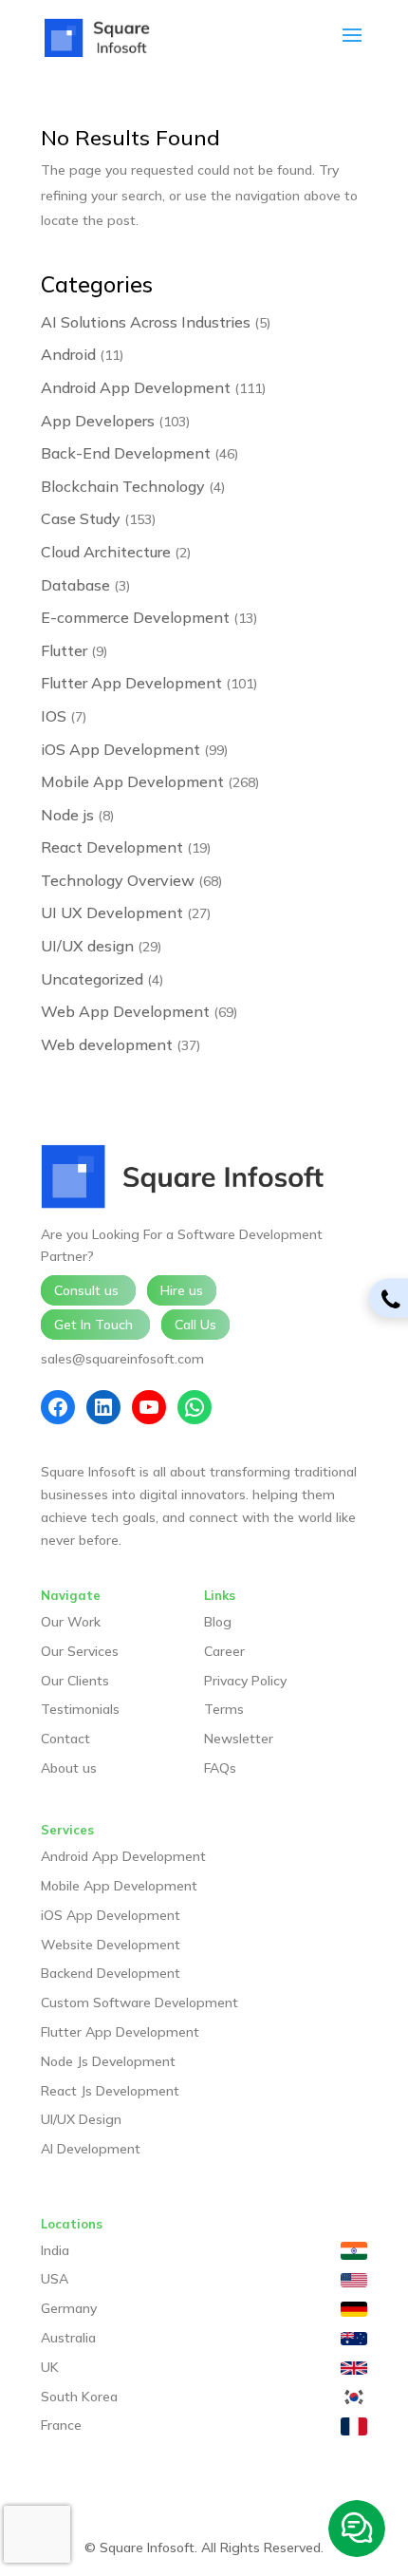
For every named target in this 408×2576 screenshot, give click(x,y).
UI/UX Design (81, 2119)
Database (75, 585)
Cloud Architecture (106, 552)
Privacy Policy (245, 1681)
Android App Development (136, 387)
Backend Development (111, 1973)
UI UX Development (112, 912)
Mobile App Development (132, 781)
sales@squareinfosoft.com (122, 1359)
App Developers (98, 421)
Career (224, 1651)
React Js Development (110, 2091)
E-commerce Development (135, 617)
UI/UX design (87, 946)
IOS (54, 716)
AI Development (91, 2149)
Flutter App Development (131, 683)
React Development (112, 847)
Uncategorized (92, 979)
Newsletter (239, 1739)
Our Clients (75, 1681)
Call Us (195, 1325)
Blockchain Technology (123, 486)
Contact (65, 1739)
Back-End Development (126, 453)
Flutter (64, 650)
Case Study (81, 518)
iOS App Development (121, 749)
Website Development (111, 1945)
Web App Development (125, 1011)
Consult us (88, 1290)
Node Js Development (108, 2061)
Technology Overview (118, 880)
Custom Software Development (139, 2003)
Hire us (182, 1290)
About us (69, 1768)
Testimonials (80, 1709)
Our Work (71, 1622)
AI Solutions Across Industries (146, 322)
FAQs (220, 1768)
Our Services (80, 1651)
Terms (224, 1709)
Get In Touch (95, 1325)
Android (68, 354)
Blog (218, 1622)
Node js (67, 815)
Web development (107, 1044)
